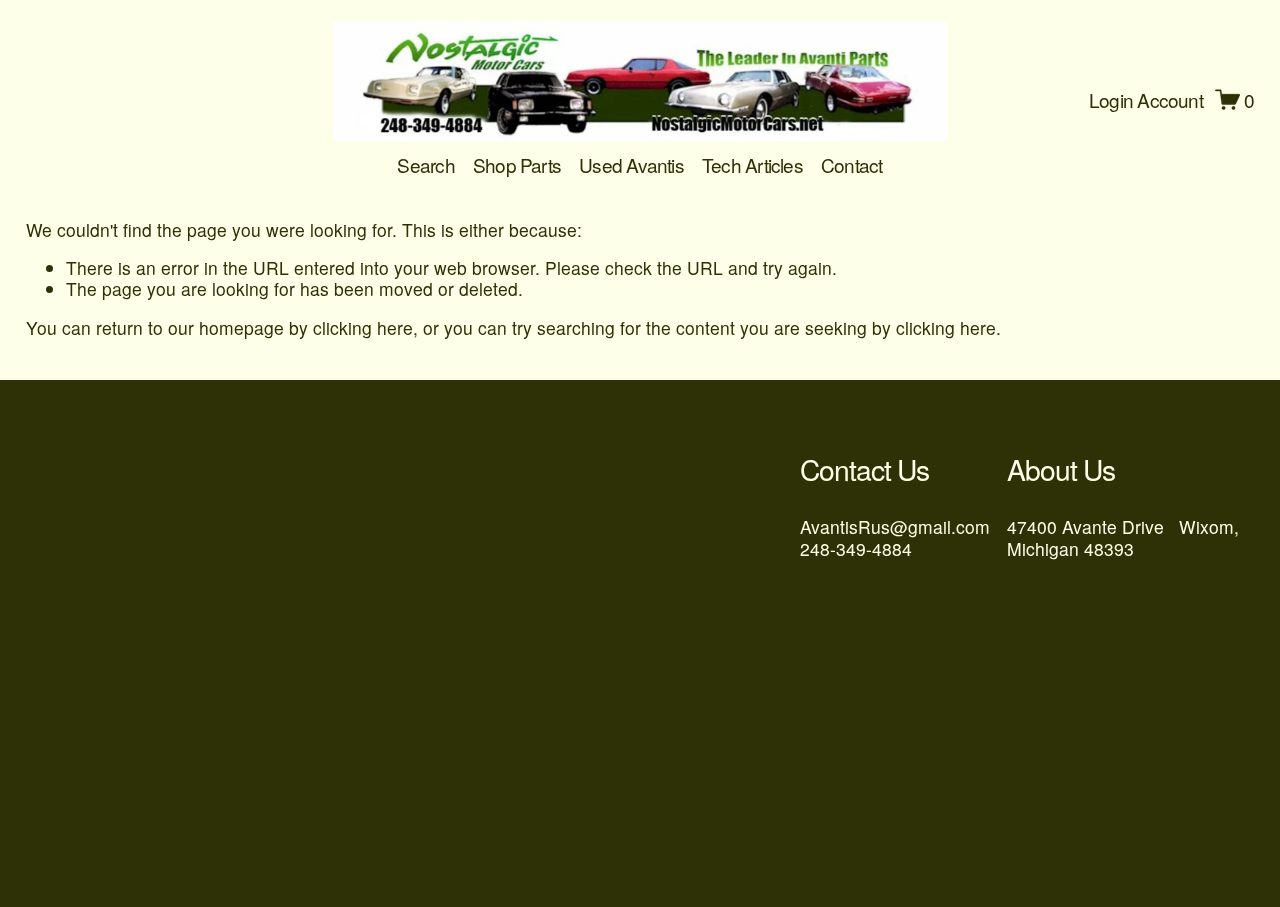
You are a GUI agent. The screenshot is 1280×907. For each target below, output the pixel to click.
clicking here (363, 327)
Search (425, 164)
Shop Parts (517, 164)
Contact (852, 164)
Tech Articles (752, 164)
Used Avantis (631, 164)
